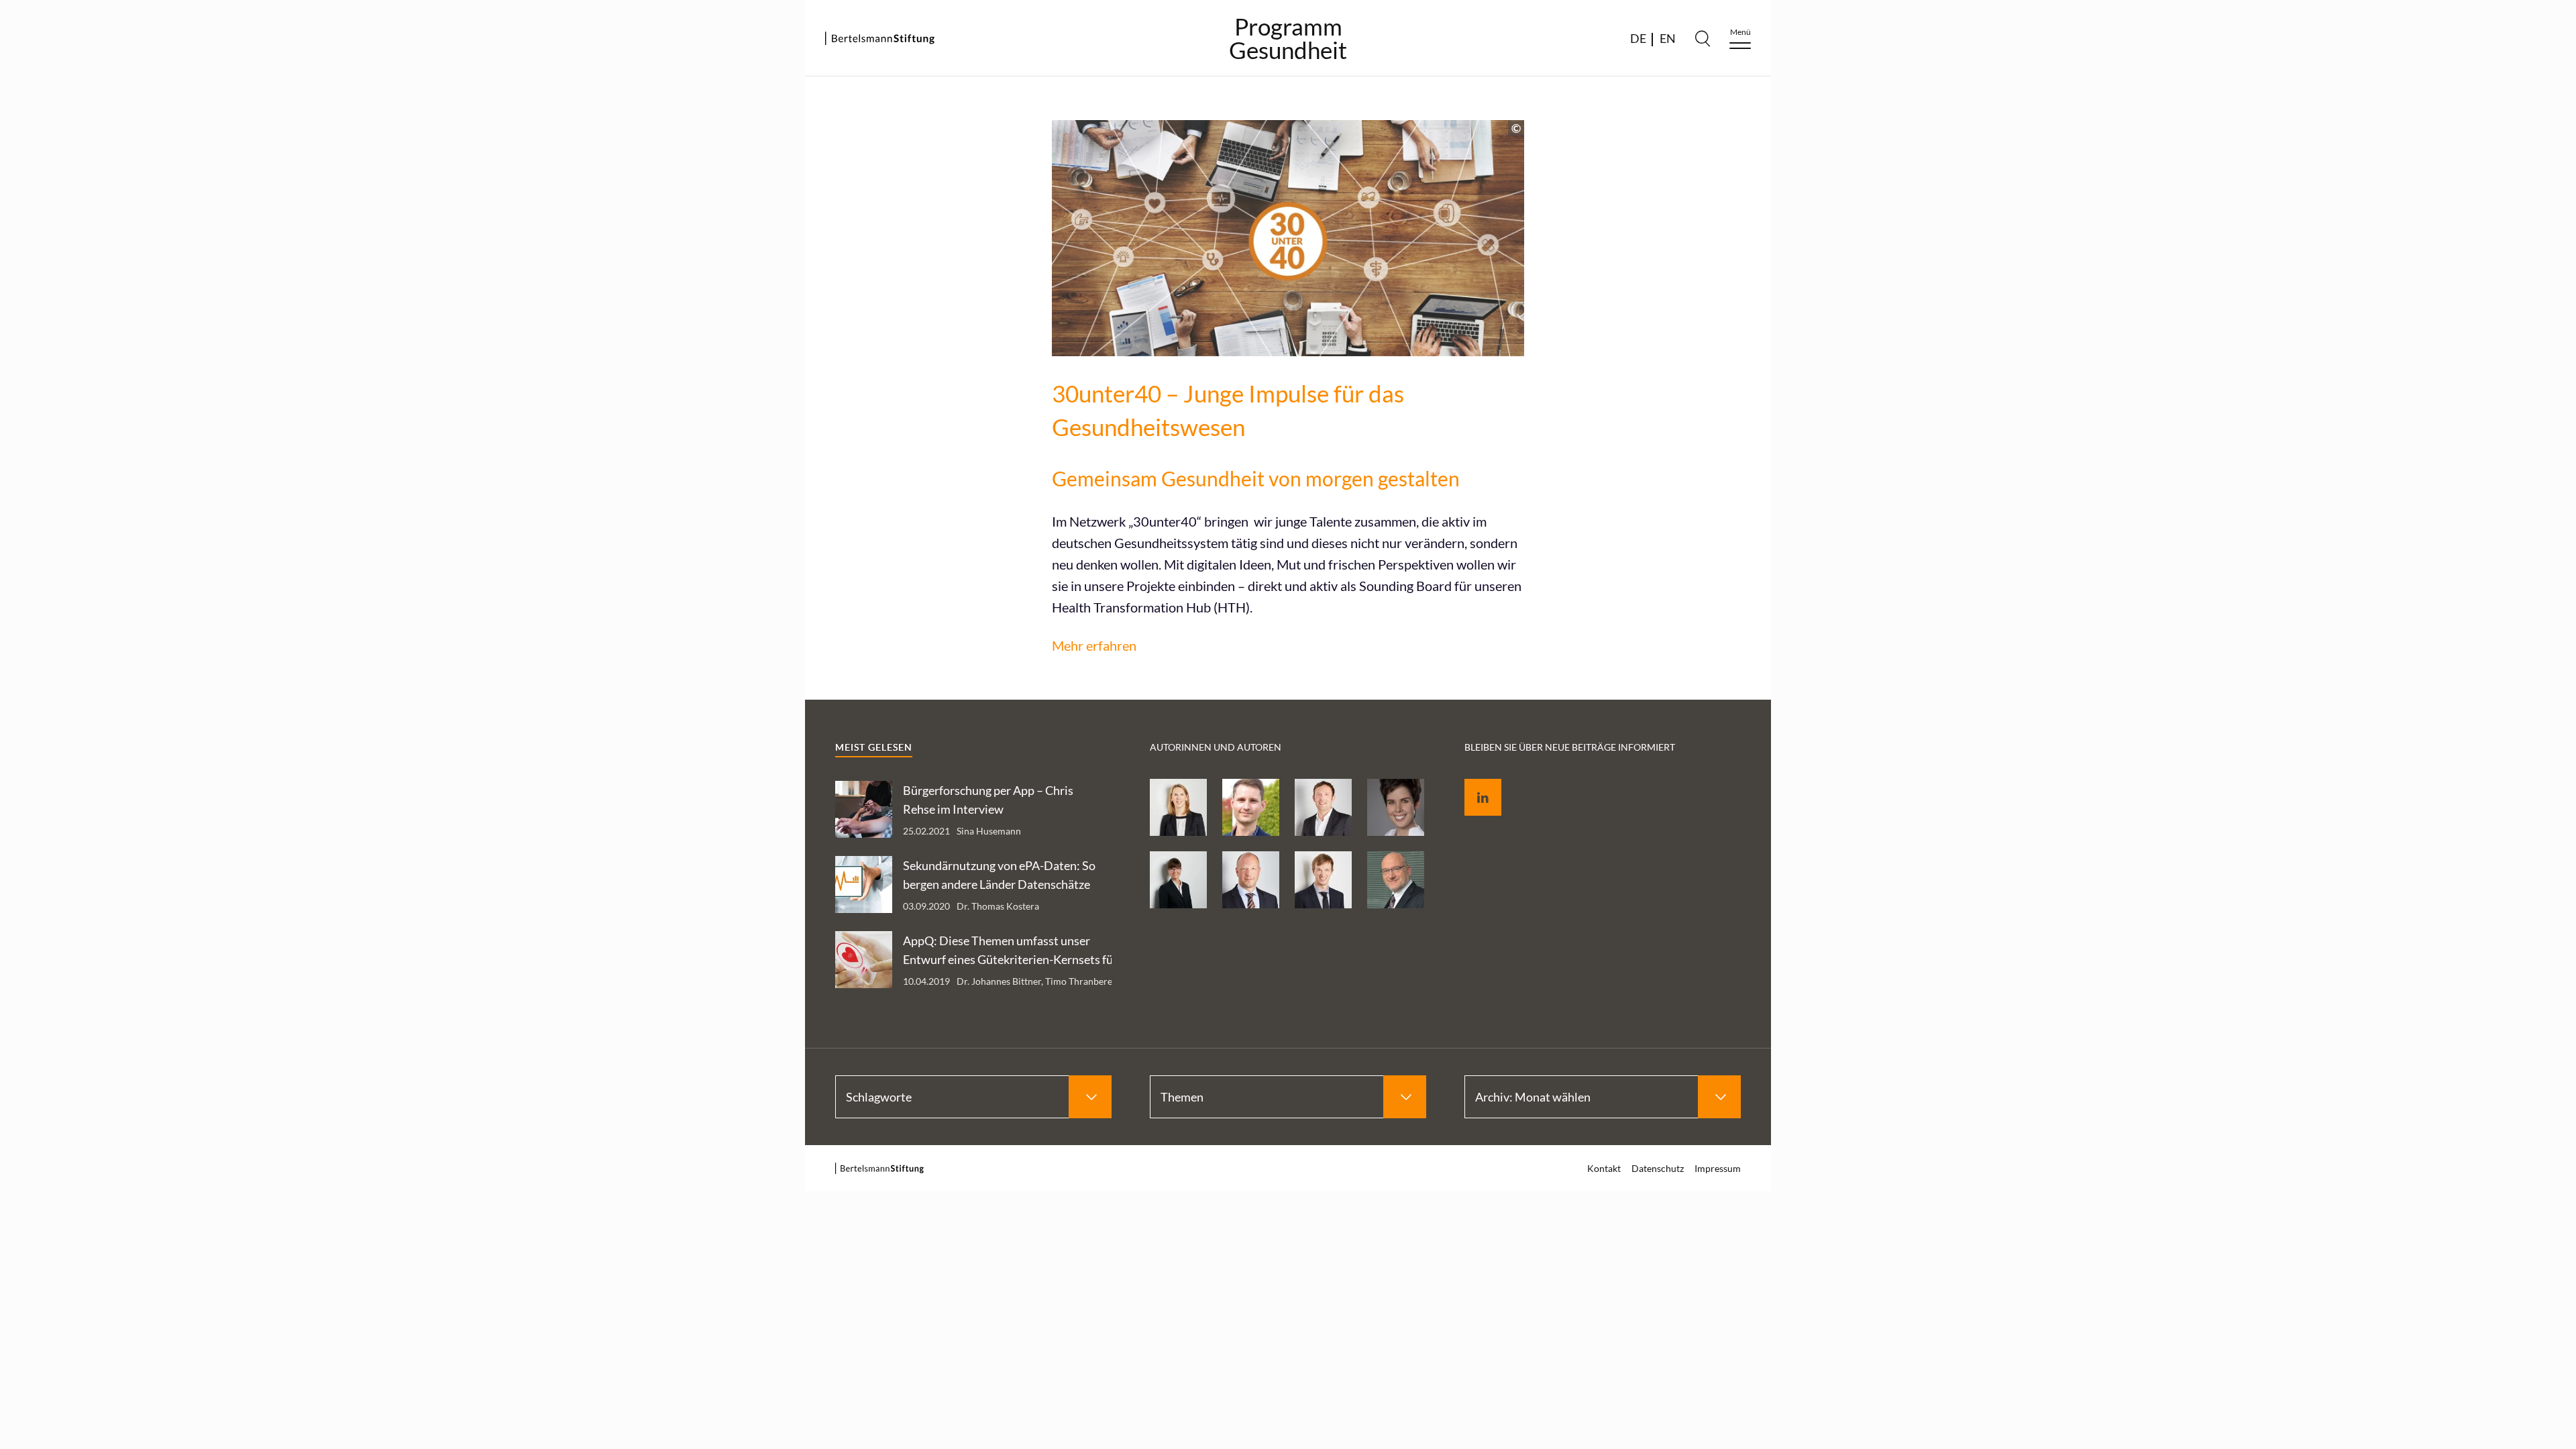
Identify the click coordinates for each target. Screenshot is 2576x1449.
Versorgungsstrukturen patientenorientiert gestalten (2142, 327)
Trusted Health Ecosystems (2105, 293)
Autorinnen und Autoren (2100, 485)
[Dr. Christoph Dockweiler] (1251, 807)
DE (1638, 38)
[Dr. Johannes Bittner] (1323, 880)
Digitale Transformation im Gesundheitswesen (2104, 216)
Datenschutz (2072, 547)
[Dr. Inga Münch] (1178, 807)
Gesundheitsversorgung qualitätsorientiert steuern (2142, 259)
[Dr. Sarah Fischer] (1178, 880)
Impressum (2219, 547)
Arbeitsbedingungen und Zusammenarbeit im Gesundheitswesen (2141, 173)
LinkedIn (1473, 782)
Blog (2053, 403)
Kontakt (1604, 1168)
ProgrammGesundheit (1288, 38)
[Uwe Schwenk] (1251, 880)
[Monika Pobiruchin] (1396, 807)
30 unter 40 (2070, 430)
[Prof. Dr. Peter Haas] (1396, 880)
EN (1668, 38)
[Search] (1703, 38)
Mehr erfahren (1094, 645)
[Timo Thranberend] (1323, 807)
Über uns (2064, 458)
